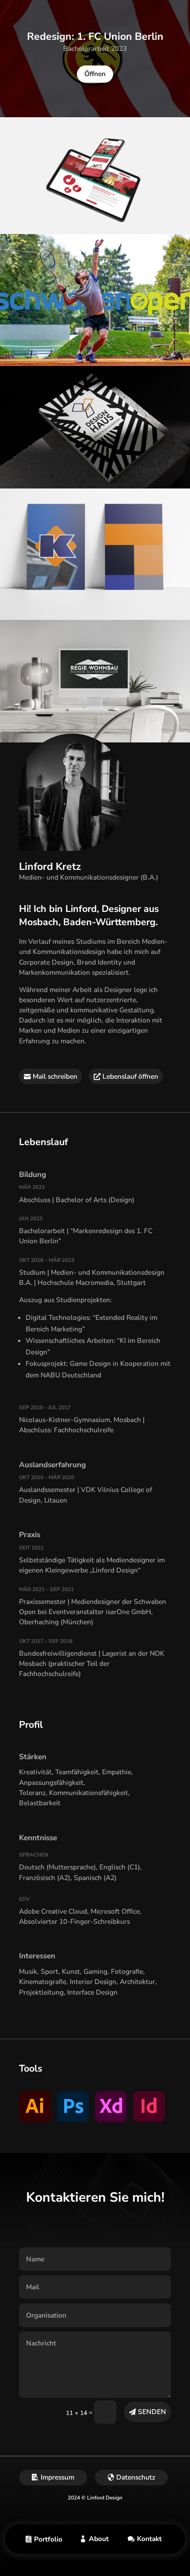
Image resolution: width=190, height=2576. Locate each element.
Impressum (57, 2477)
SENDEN (152, 2412)
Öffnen (95, 74)
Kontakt (149, 2539)
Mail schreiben (55, 1076)
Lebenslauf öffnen (130, 1076)
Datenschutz (136, 2477)
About (99, 2539)
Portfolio (48, 2539)
